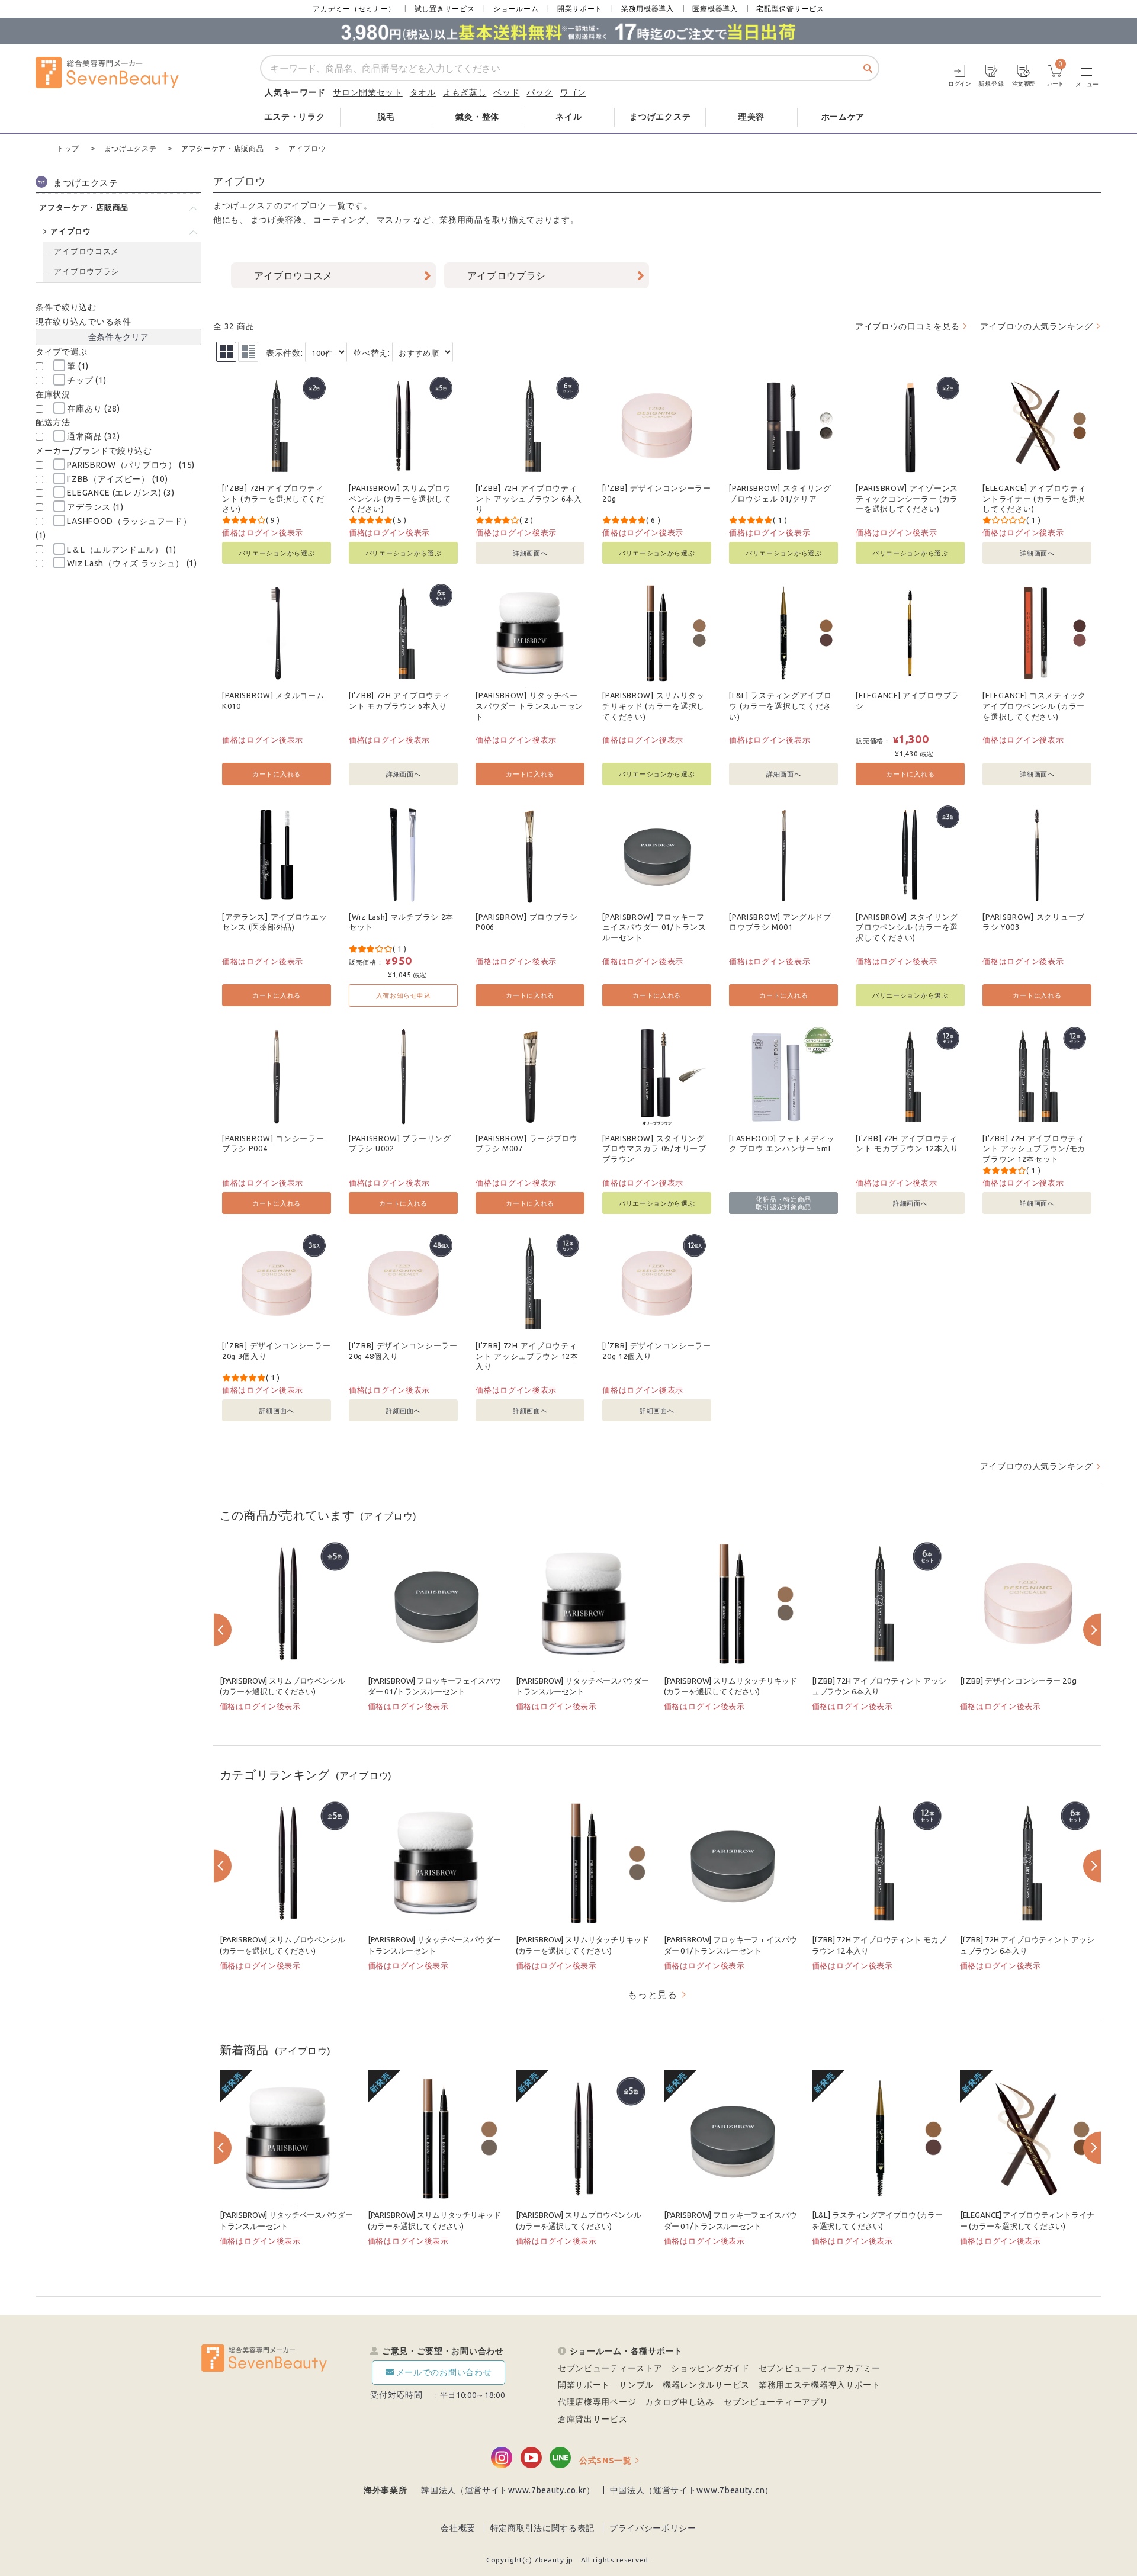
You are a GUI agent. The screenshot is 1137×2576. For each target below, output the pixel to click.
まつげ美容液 (277, 220)
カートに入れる (277, 774)
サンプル (636, 2385)
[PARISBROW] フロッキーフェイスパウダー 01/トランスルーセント (654, 927)
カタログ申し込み (680, 2402)
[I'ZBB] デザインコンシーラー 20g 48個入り (403, 1351)
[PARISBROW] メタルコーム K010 (273, 701)
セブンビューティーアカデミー (820, 2368)
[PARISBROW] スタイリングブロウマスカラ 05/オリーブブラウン (654, 1149)
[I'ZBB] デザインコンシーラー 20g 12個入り (657, 1351)
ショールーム (516, 9)
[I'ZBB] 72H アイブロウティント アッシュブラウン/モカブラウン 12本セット (1034, 1149)
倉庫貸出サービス (593, 2419)
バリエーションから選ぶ (277, 553)
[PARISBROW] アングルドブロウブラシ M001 (780, 922)
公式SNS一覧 (606, 2461)
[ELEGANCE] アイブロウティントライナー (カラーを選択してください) (1034, 498)
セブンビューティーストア (610, 2368)
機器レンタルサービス (706, 2385)
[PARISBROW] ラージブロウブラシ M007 (527, 1144)
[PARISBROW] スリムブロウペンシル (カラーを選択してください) (400, 498)
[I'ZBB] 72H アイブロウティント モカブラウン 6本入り (399, 701)
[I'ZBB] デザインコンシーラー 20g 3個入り (277, 1351)
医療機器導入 (715, 9)
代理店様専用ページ (597, 2402)
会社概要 (458, 2528)
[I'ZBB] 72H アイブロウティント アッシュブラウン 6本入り (529, 498)
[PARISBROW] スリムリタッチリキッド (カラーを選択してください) (653, 706)
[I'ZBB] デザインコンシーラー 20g (657, 493)
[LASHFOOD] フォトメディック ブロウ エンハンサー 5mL (782, 1144)
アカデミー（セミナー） (354, 9)
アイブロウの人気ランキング (1037, 326)
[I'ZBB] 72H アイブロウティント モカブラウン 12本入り (907, 1144)
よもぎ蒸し (465, 92)
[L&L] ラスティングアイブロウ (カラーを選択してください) (780, 706)
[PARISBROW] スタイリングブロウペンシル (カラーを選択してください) (907, 927)
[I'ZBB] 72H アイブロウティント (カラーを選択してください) (273, 498)
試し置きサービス (445, 9)
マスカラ (394, 220)
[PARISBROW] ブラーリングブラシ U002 (400, 1144)
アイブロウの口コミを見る (907, 326)
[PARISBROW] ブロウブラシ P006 (527, 922)
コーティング (339, 220)
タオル (423, 92)
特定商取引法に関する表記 (542, 2528)
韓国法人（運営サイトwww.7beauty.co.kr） (508, 2490)
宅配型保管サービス (790, 9)
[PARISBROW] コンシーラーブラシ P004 (273, 1144)
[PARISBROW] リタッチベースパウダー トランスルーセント (529, 706)
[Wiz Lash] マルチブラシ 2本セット (401, 922)
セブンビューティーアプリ (776, 2402)
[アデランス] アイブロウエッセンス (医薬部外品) (275, 922)
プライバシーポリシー (653, 2528)
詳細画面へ (530, 553)
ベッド (506, 92)
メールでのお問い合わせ (444, 2372)
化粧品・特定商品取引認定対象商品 (783, 1203)
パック (539, 92)
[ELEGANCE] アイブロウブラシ (908, 701)
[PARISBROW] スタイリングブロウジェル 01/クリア (780, 493)
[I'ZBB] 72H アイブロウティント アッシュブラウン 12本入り (527, 1356)
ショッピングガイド (710, 2368)
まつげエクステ (244, 205)
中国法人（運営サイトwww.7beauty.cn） (692, 2490)
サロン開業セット (368, 92)
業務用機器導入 (648, 9)
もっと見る (653, 1994)
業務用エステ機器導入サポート (820, 2385)
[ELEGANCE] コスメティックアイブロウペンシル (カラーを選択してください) (1034, 706)
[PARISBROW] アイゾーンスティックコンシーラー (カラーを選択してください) (907, 498)
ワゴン (573, 92)
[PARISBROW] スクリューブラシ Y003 (1034, 922)
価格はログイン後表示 (263, 532)
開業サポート (580, 9)
